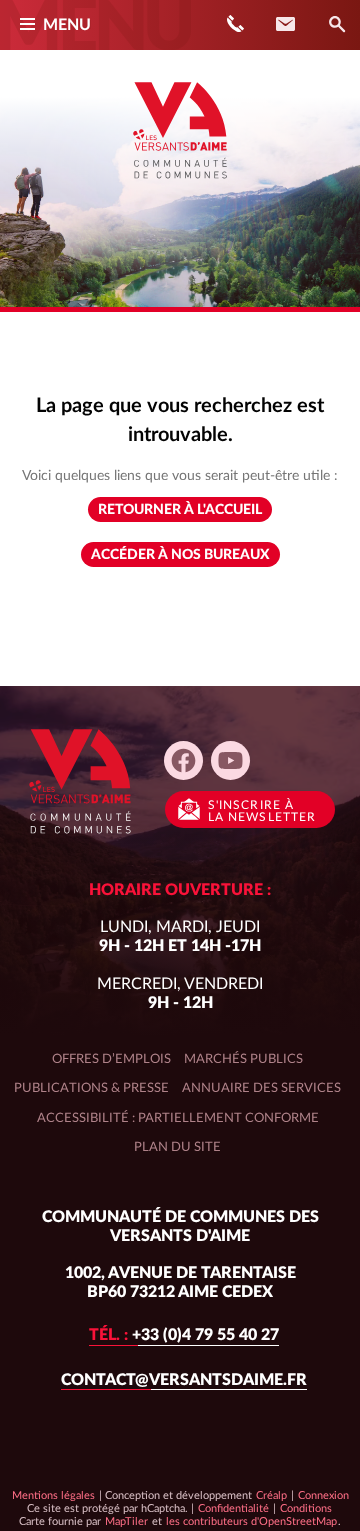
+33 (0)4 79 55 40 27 (184, 1335)
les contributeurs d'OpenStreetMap (251, 1521)
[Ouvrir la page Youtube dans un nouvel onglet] (230, 760)
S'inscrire (262, 811)
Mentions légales (53, 1495)
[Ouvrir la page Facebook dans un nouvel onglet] (183, 760)
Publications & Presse (91, 1088)
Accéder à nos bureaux (180, 555)
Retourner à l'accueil (180, 510)
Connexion (323, 1495)
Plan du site (177, 1147)
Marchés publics (243, 1059)
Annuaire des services (261, 1088)
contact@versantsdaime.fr (184, 1380)
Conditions (305, 1508)
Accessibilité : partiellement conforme (178, 1118)
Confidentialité (233, 1508)
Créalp (271, 1495)
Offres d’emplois (111, 1059)
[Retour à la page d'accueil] (180, 186)
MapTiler (126, 1521)
